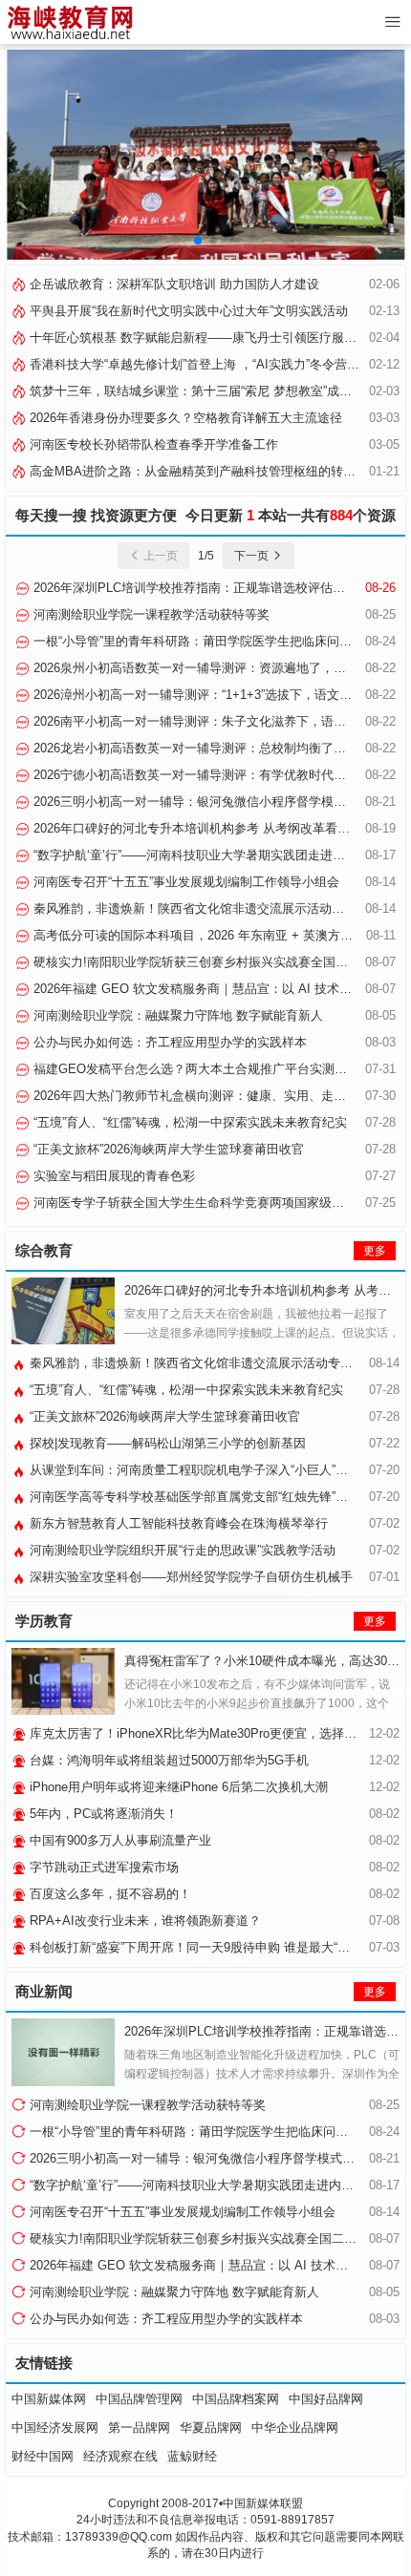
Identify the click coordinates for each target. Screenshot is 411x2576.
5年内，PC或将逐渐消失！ (102, 1814)
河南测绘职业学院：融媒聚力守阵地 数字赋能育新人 (176, 1015)
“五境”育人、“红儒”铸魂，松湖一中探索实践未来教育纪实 (188, 1122)
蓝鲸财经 (192, 2456)
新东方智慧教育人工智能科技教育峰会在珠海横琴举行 (177, 1523)
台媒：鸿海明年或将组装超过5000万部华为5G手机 (167, 1760)
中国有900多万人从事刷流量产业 (119, 1840)
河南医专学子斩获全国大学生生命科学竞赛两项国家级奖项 (193, 1203)
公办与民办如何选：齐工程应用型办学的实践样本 (168, 1042)
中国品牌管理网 (139, 2399)
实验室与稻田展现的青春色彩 (112, 1176)
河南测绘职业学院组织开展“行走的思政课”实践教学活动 (181, 1550)
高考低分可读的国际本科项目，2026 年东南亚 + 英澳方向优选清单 (216, 935)
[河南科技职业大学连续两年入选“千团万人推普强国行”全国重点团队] (205, 154)
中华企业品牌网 (295, 2428)
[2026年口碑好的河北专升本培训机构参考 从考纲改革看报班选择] (63, 1311)
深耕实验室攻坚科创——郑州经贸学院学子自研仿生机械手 (189, 1577)
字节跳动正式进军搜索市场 (102, 1867)
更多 (375, 1251)
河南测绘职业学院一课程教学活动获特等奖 (150, 614)
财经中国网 (43, 2456)
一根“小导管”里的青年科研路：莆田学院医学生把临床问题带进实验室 (218, 2132)
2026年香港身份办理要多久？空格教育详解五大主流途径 (184, 418)
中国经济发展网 (55, 2428)
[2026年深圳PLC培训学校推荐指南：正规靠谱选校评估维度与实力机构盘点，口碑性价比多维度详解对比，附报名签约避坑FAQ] (63, 2052)
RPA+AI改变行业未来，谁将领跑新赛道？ (143, 1921)
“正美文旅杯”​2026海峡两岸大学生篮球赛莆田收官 (167, 1149)
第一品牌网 (139, 2428)
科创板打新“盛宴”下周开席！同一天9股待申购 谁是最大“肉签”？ (202, 1947)
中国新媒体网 (49, 2399)
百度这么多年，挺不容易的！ (108, 1894)
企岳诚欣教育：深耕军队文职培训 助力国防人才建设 (173, 284)
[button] (198, 241)
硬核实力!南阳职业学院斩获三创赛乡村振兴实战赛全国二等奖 (201, 962)
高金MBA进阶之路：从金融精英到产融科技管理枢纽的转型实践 (203, 471)
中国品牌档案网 (236, 2399)
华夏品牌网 (211, 2428)
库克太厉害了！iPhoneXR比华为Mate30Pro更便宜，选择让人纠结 (210, 1733)
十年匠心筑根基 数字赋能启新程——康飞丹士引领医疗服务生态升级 (216, 338)
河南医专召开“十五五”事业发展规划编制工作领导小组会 (184, 882)
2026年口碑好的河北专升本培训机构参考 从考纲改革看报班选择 (208, 828)
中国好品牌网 (326, 2399)
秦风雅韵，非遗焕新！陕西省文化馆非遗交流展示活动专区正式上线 (218, 908)
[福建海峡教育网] (69, 22)
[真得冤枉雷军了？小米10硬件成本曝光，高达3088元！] (63, 1681)
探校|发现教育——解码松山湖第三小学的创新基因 (166, 1443)
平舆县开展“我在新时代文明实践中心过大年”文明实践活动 (187, 311)
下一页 (253, 556)
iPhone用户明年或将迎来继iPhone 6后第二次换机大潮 (177, 1787)
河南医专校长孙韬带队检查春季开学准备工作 (152, 444)
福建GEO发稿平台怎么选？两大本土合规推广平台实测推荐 (195, 1069)
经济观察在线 (120, 2456)
